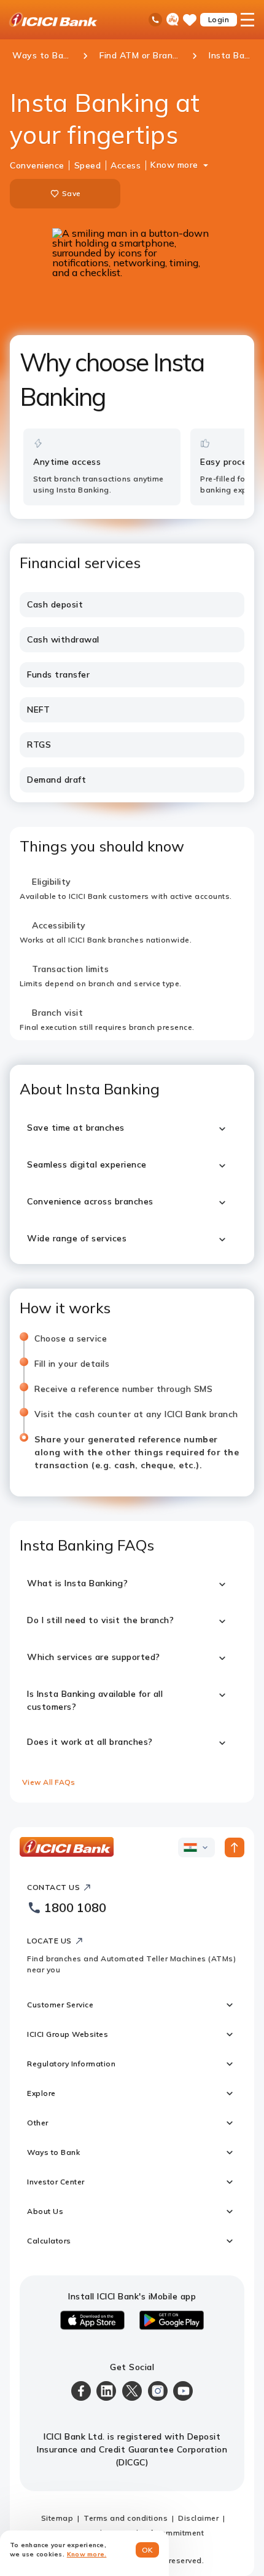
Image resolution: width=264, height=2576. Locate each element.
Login (219, 19)
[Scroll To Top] (235, 1847)
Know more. (87, 2554)
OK (148, 2550)
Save (71, 193)
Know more (174, 165)
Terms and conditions (126, 2518)
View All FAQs (49, 1782)
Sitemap (57, 2518)
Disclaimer (198, 2518)
